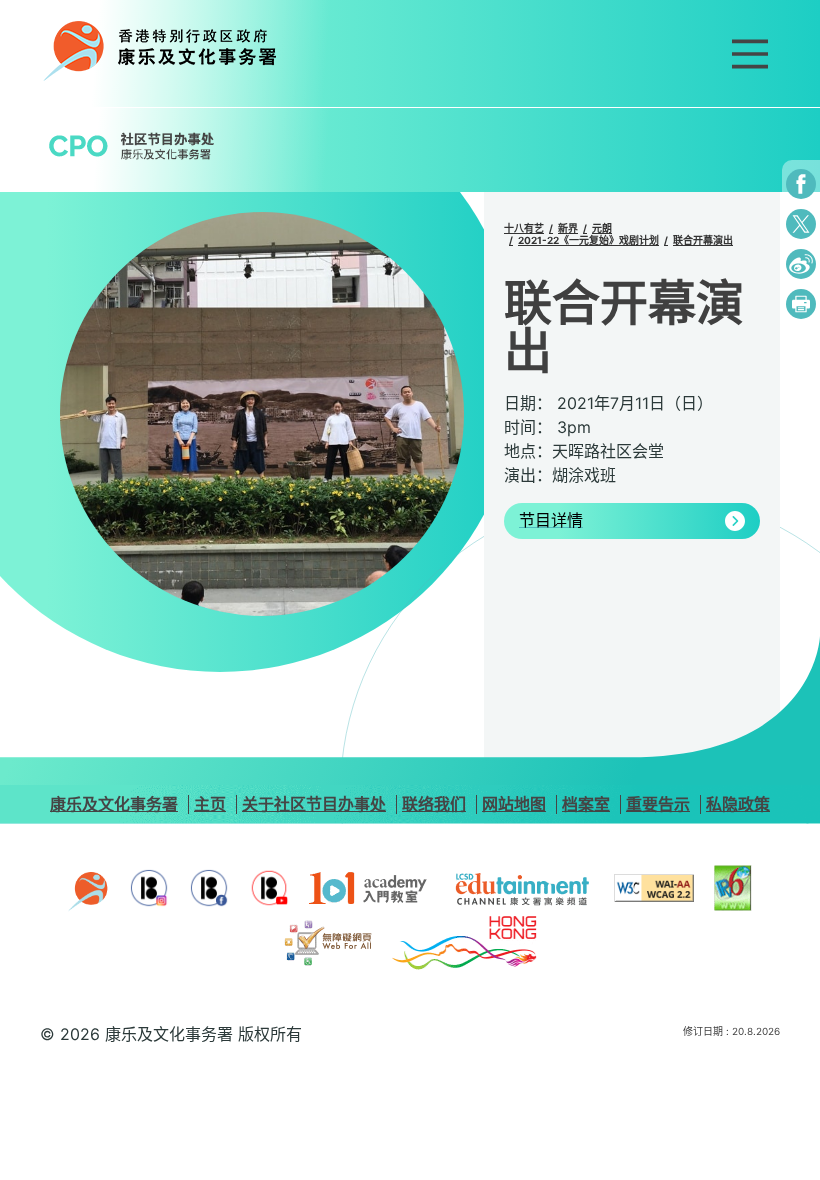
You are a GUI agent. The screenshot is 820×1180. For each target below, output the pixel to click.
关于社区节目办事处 (314, 804)
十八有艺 (524, 228)
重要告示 (658, 804)
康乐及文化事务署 (114, 804)
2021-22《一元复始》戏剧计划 (588, 240)
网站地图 (514, 804)
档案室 (586, 804)
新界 (568, 228)
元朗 (602, 228)
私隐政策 (738, 804)
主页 (210, 804)
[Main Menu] (750, 54)
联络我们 (434, 804)
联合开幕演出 (703, 240)
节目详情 (551, 521)
